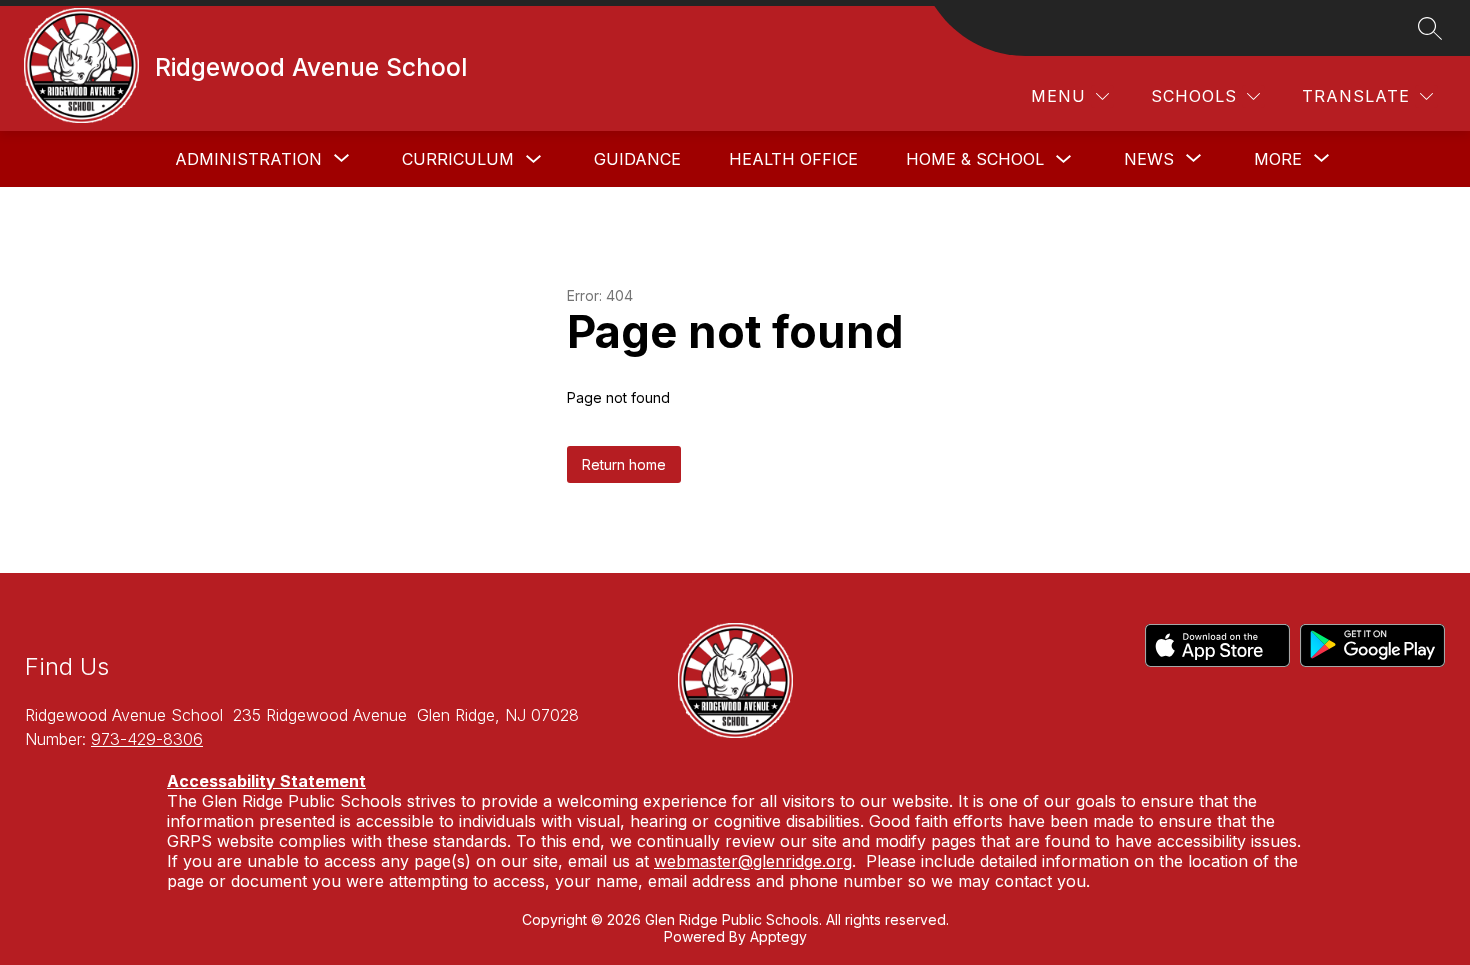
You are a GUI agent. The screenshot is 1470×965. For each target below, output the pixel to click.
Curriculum (458, 159)
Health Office (793, 159)
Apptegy (778, 936)
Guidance (637, 159)
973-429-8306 (147, 739)
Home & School (975, 159)
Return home (624, 464)
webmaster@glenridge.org (753, 861)
